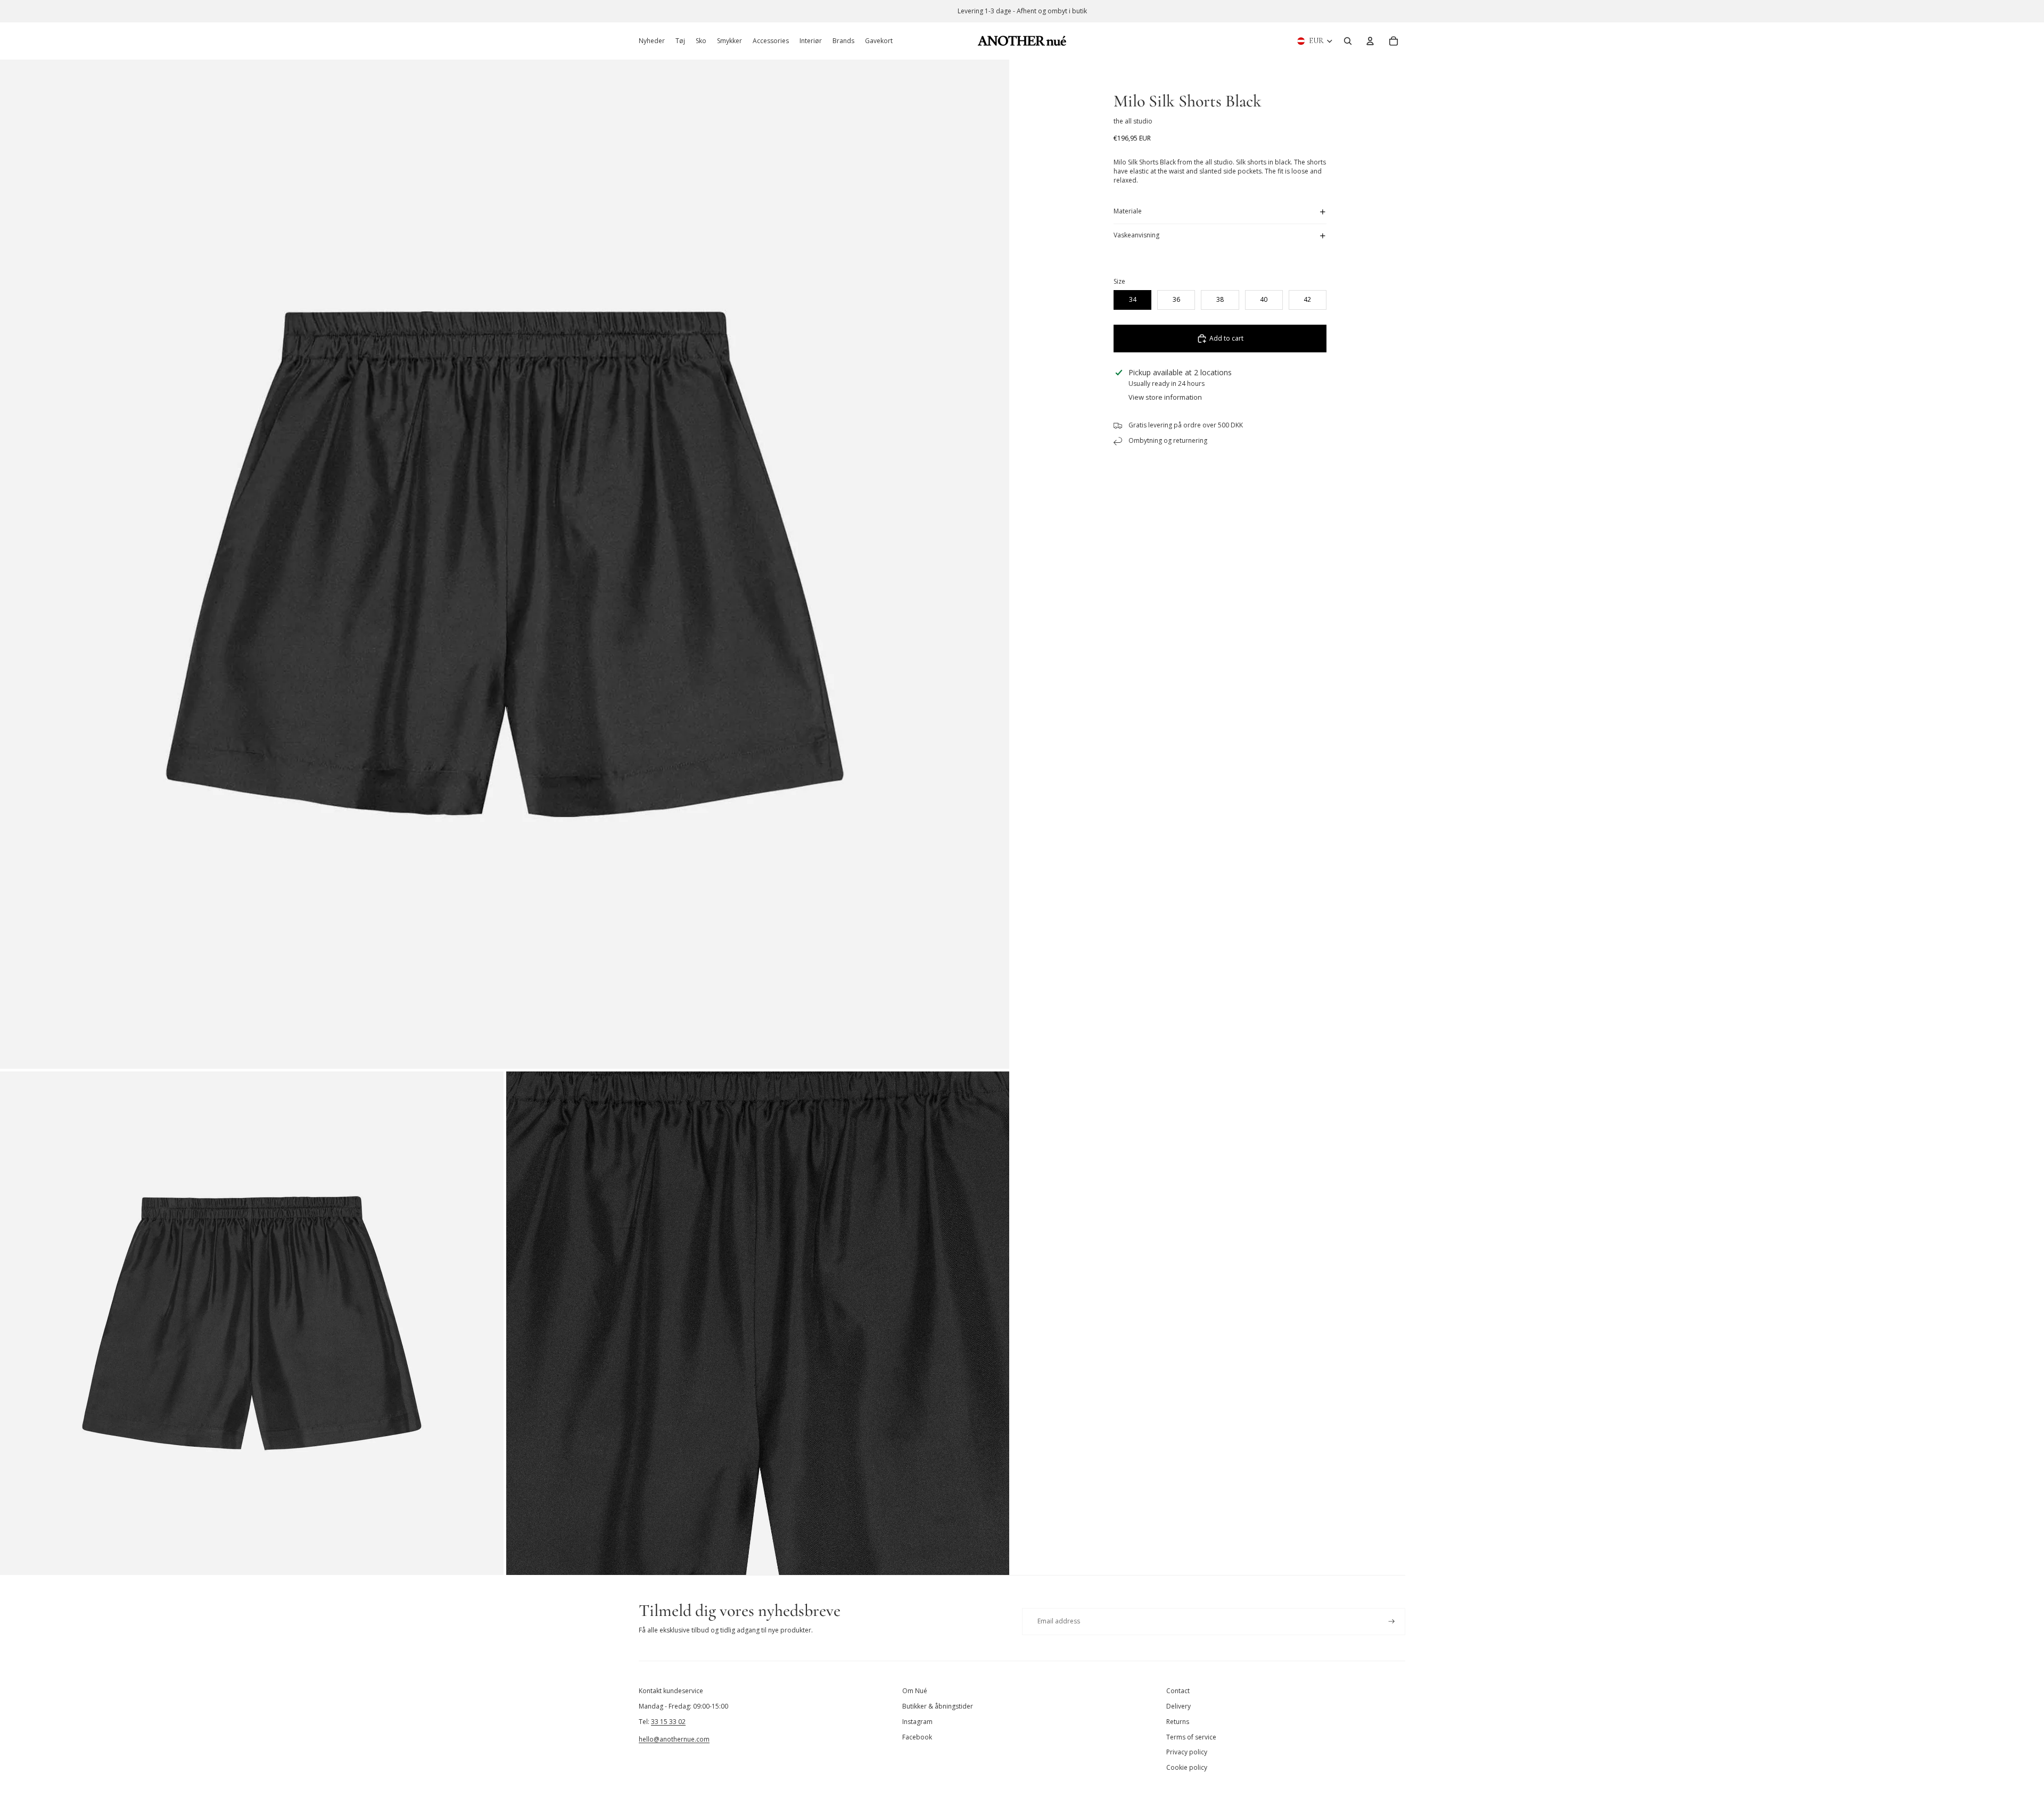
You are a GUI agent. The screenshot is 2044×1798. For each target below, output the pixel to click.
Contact (1178, 1691)
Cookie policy (1187, 1767)
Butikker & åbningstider (938, 1706)
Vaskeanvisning (1136, 235)
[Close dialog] (2020, 1537)
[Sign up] (1392, 1622)
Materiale (1128, 211)
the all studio (1133, 121)
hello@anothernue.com (674, 1739)
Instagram (917, 1722)
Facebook (917, 1737)
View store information (1165, 397)
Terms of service (1191, 1737)
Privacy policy (1187, 1752)
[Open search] (1348, 41)
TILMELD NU (1914, 1752)
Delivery (1178, 1706)
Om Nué (915, 1691)
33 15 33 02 (668, 1722)
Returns (1178, 1722)
